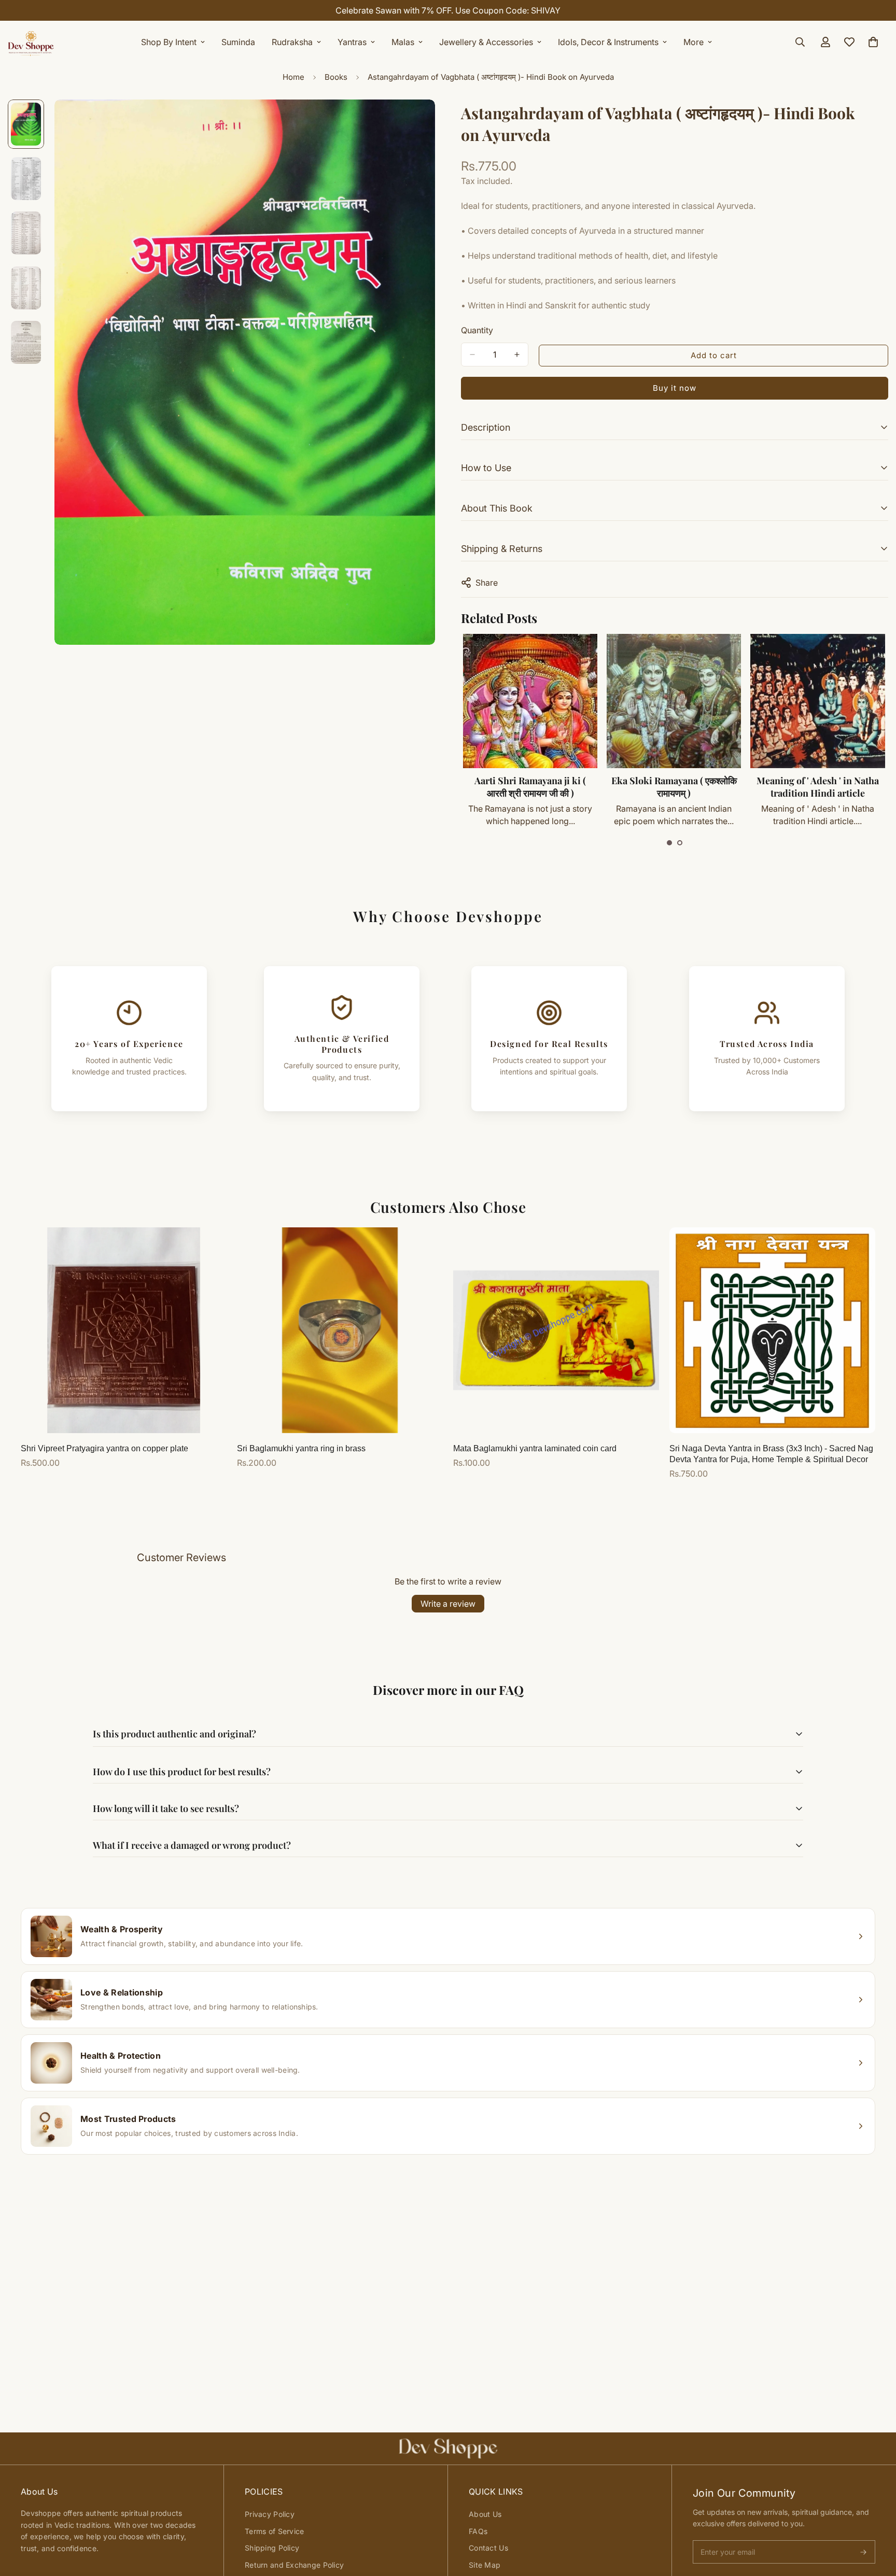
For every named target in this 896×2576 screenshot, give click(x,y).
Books (336, 77)
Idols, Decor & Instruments (608, 42)
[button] (669, 843)
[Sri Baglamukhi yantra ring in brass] (340, 1330)
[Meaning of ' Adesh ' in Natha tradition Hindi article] (673, 701)
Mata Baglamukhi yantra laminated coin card (535, 1448)
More (694, 42)
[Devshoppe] (31, 42)
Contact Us (488, 2548)
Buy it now (675, 388)
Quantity (477, 330)
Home (293, 77)
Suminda (238, 42)
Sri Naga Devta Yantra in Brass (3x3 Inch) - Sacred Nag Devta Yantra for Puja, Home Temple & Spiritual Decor (771, 1454)
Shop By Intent (169, 42)
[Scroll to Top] (876, 2520)
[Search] (800, 42)
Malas (403, 42)
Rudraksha (292, 42)
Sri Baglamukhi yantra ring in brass (301, 1448)
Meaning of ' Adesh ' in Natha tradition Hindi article (674, 787)
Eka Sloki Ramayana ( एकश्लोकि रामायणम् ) (530, 787)
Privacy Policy (270, 2514)
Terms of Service (274, 2531)
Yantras (352, 42)
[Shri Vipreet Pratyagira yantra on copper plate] (124, 1330)
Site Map (485, 2565)
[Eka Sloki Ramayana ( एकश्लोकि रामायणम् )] (530, 701)
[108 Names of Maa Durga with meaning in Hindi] (817, 701)
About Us (485, 2514)
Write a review (448, 1604)
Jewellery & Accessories (486, 42)
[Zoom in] (413, 122)
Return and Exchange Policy (294, 2565)
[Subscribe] (863, 2552)
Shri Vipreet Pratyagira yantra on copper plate (104, 1448)
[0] (873, 42)
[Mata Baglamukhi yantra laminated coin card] (556, 1330)
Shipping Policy (272, 2548)
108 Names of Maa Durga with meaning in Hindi (817, 787)
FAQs (478, 2531)
